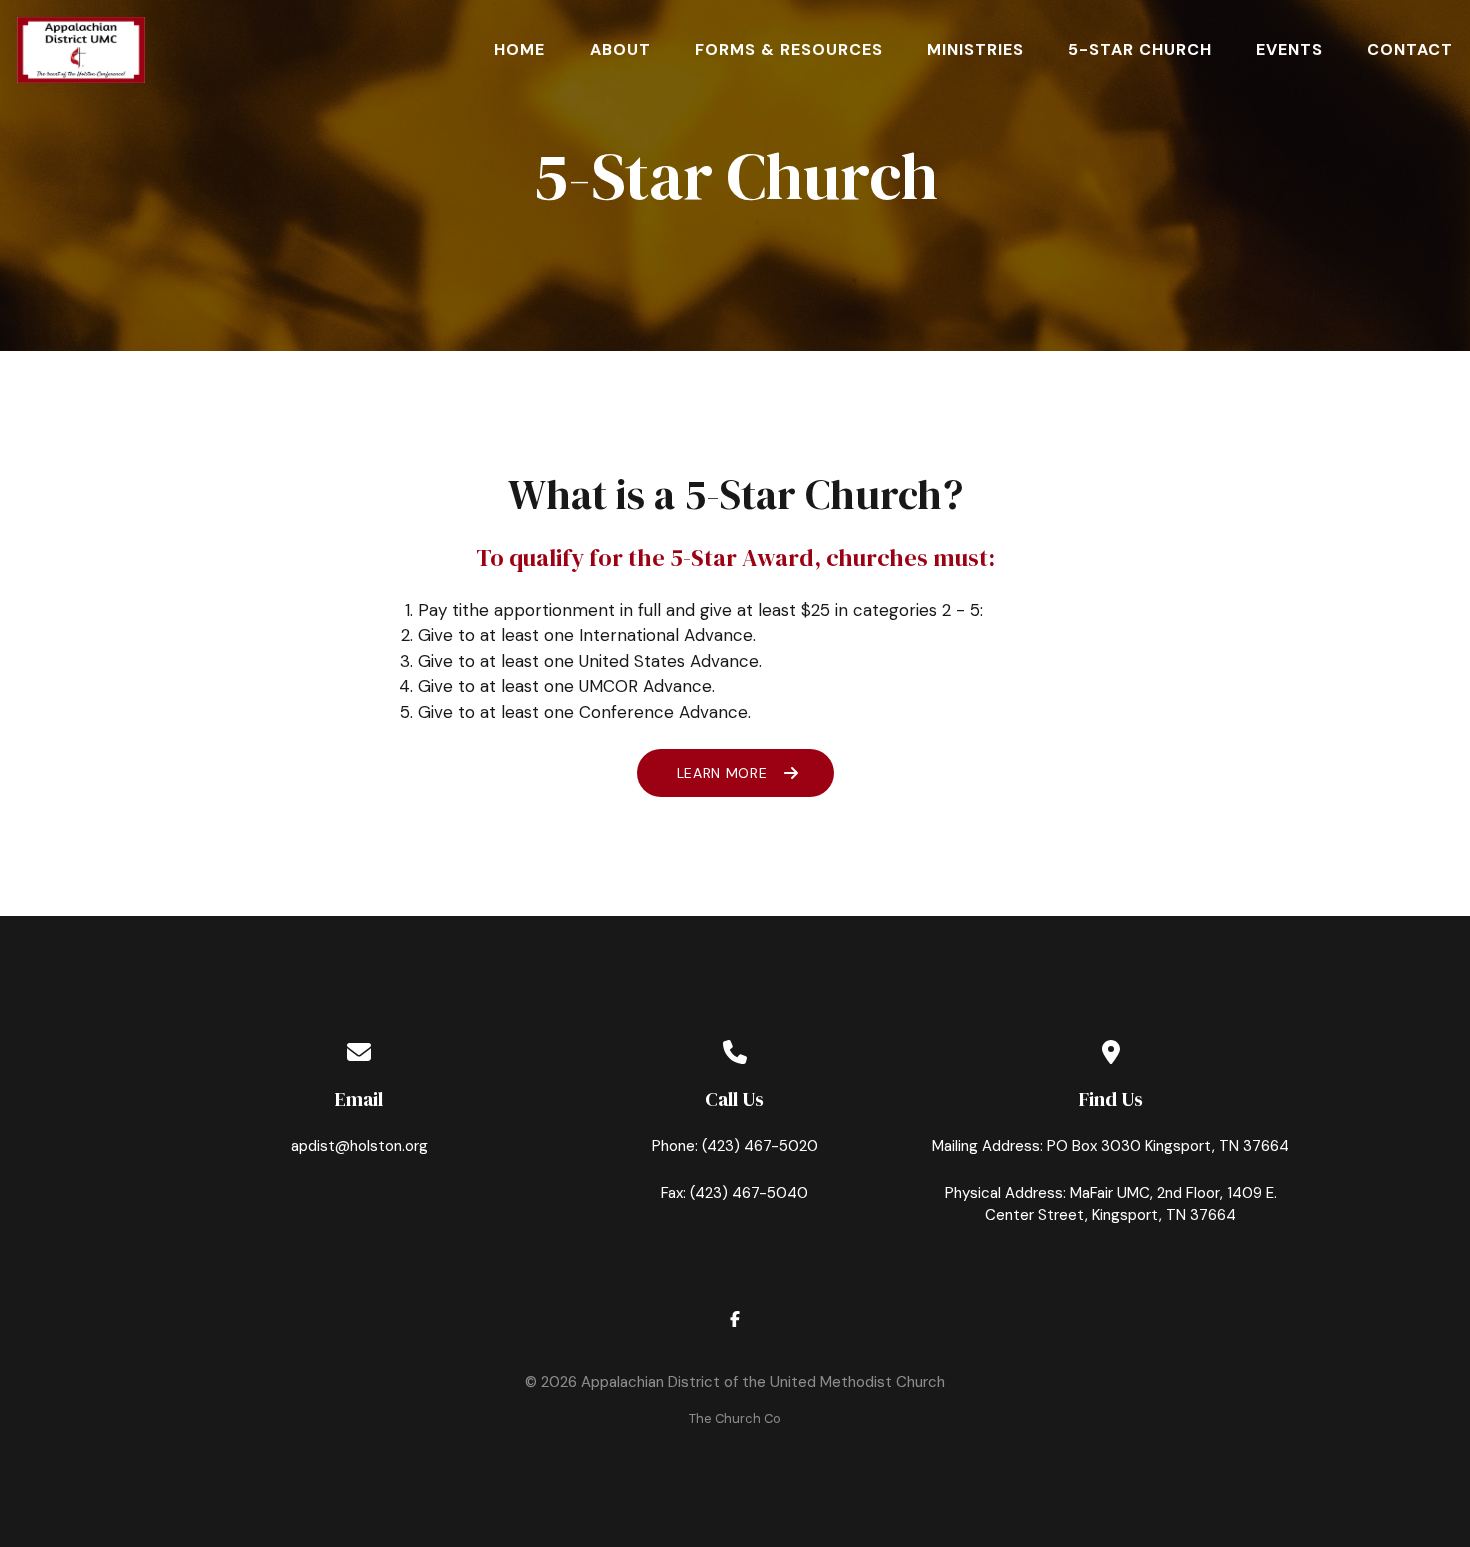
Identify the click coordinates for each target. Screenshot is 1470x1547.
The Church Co (735, 1418)
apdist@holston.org (359, 1146)
